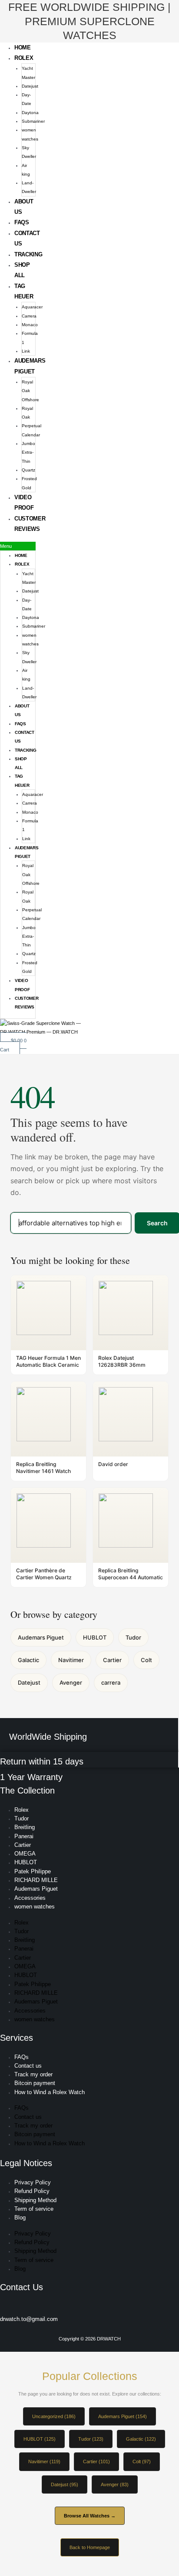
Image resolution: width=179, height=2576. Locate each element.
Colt (146, 1660)
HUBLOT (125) (40, 2439)
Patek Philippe (33, 1871)
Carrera (29, 316)
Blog (20, 2218)
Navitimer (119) (44, 2461)
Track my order (33, 2074)
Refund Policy (32, 2191)
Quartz (28, 470)
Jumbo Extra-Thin (28, 452)
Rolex (24, 58)
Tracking (28, 254)
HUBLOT (95, 1637)
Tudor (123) (91, 2439)
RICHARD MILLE (36, 1880)
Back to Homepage (90, 2547)
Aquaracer (32, 307)
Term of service (34, 2209)
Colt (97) (142, 2461)
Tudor (133, 1637)
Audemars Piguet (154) (123, 2416)
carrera (111, 1682)
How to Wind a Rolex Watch (50, 2092)
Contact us (28, 2066)
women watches (35, 1907)
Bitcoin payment (35, 2083)
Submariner (33, 121)
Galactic (28, 1660)
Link (26, 351)
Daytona (30, 113)
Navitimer (71, 1660)
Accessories (30, 1898)
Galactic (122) (141, 2439)
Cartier (112, 1660)
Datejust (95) (65, 2484)
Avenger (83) (115, 2484)
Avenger (71, 1682)
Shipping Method (35, 2200)
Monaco (30, 325)
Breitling (25, 1827)
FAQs (22, 222)
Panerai (24, 1836)
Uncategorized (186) (54, 2416)
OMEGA (25, 1854)
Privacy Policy (33, 2182)
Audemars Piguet (41, 1637)
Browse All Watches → (90, 2516)
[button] (18, 546)
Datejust (30, 86)
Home (23, 47)
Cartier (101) (96, 2461)
